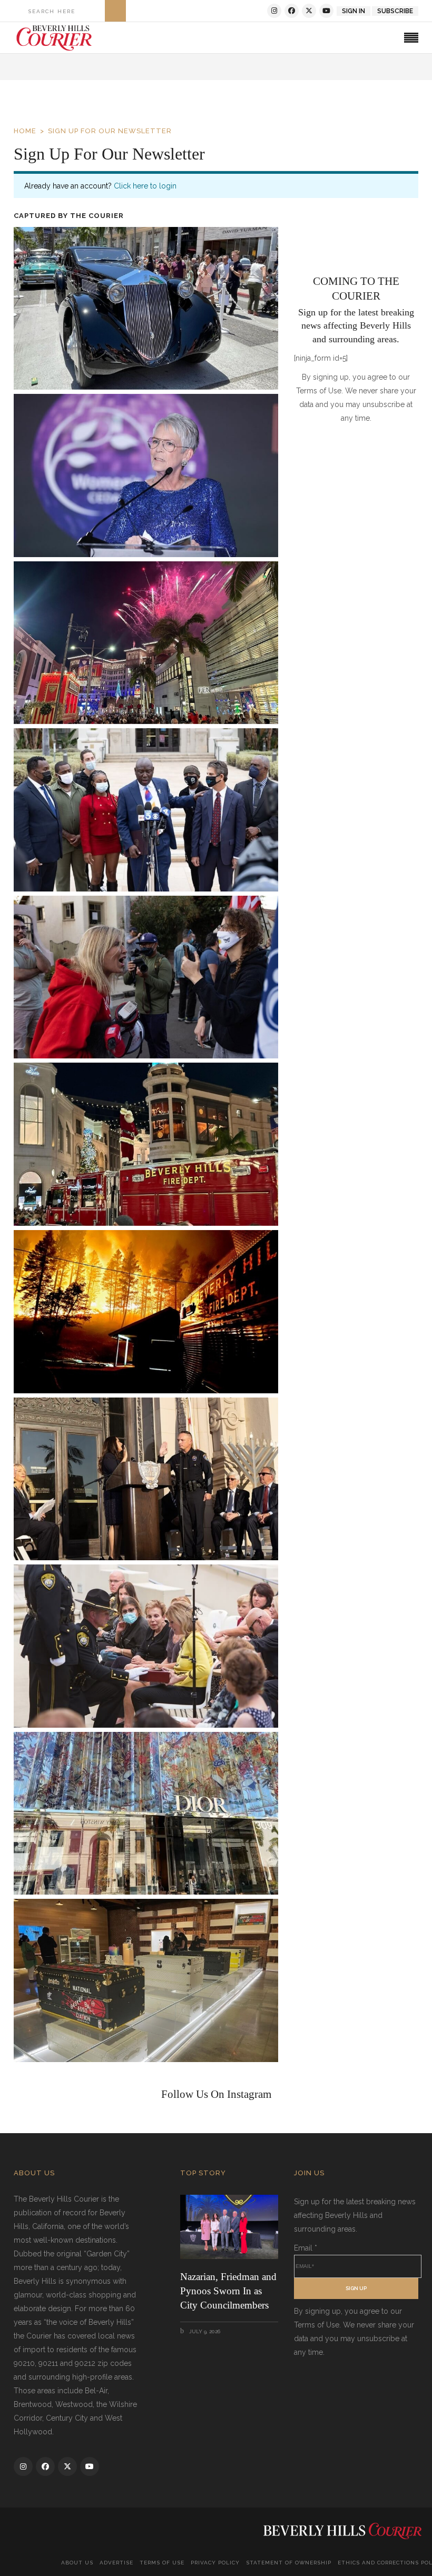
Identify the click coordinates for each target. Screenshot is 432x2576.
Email (306, 2248)
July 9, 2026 (204, 2331)
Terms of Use (162, 2563)
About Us (77, 2563)
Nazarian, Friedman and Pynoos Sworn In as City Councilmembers (228, 2291)
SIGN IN (354, 11)
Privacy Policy (215, 2563)
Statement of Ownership (289, 2563)
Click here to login (145, 186)
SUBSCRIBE (395, 11)
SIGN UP (356, 2288)
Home (25, 131)
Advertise (116, 2563)
